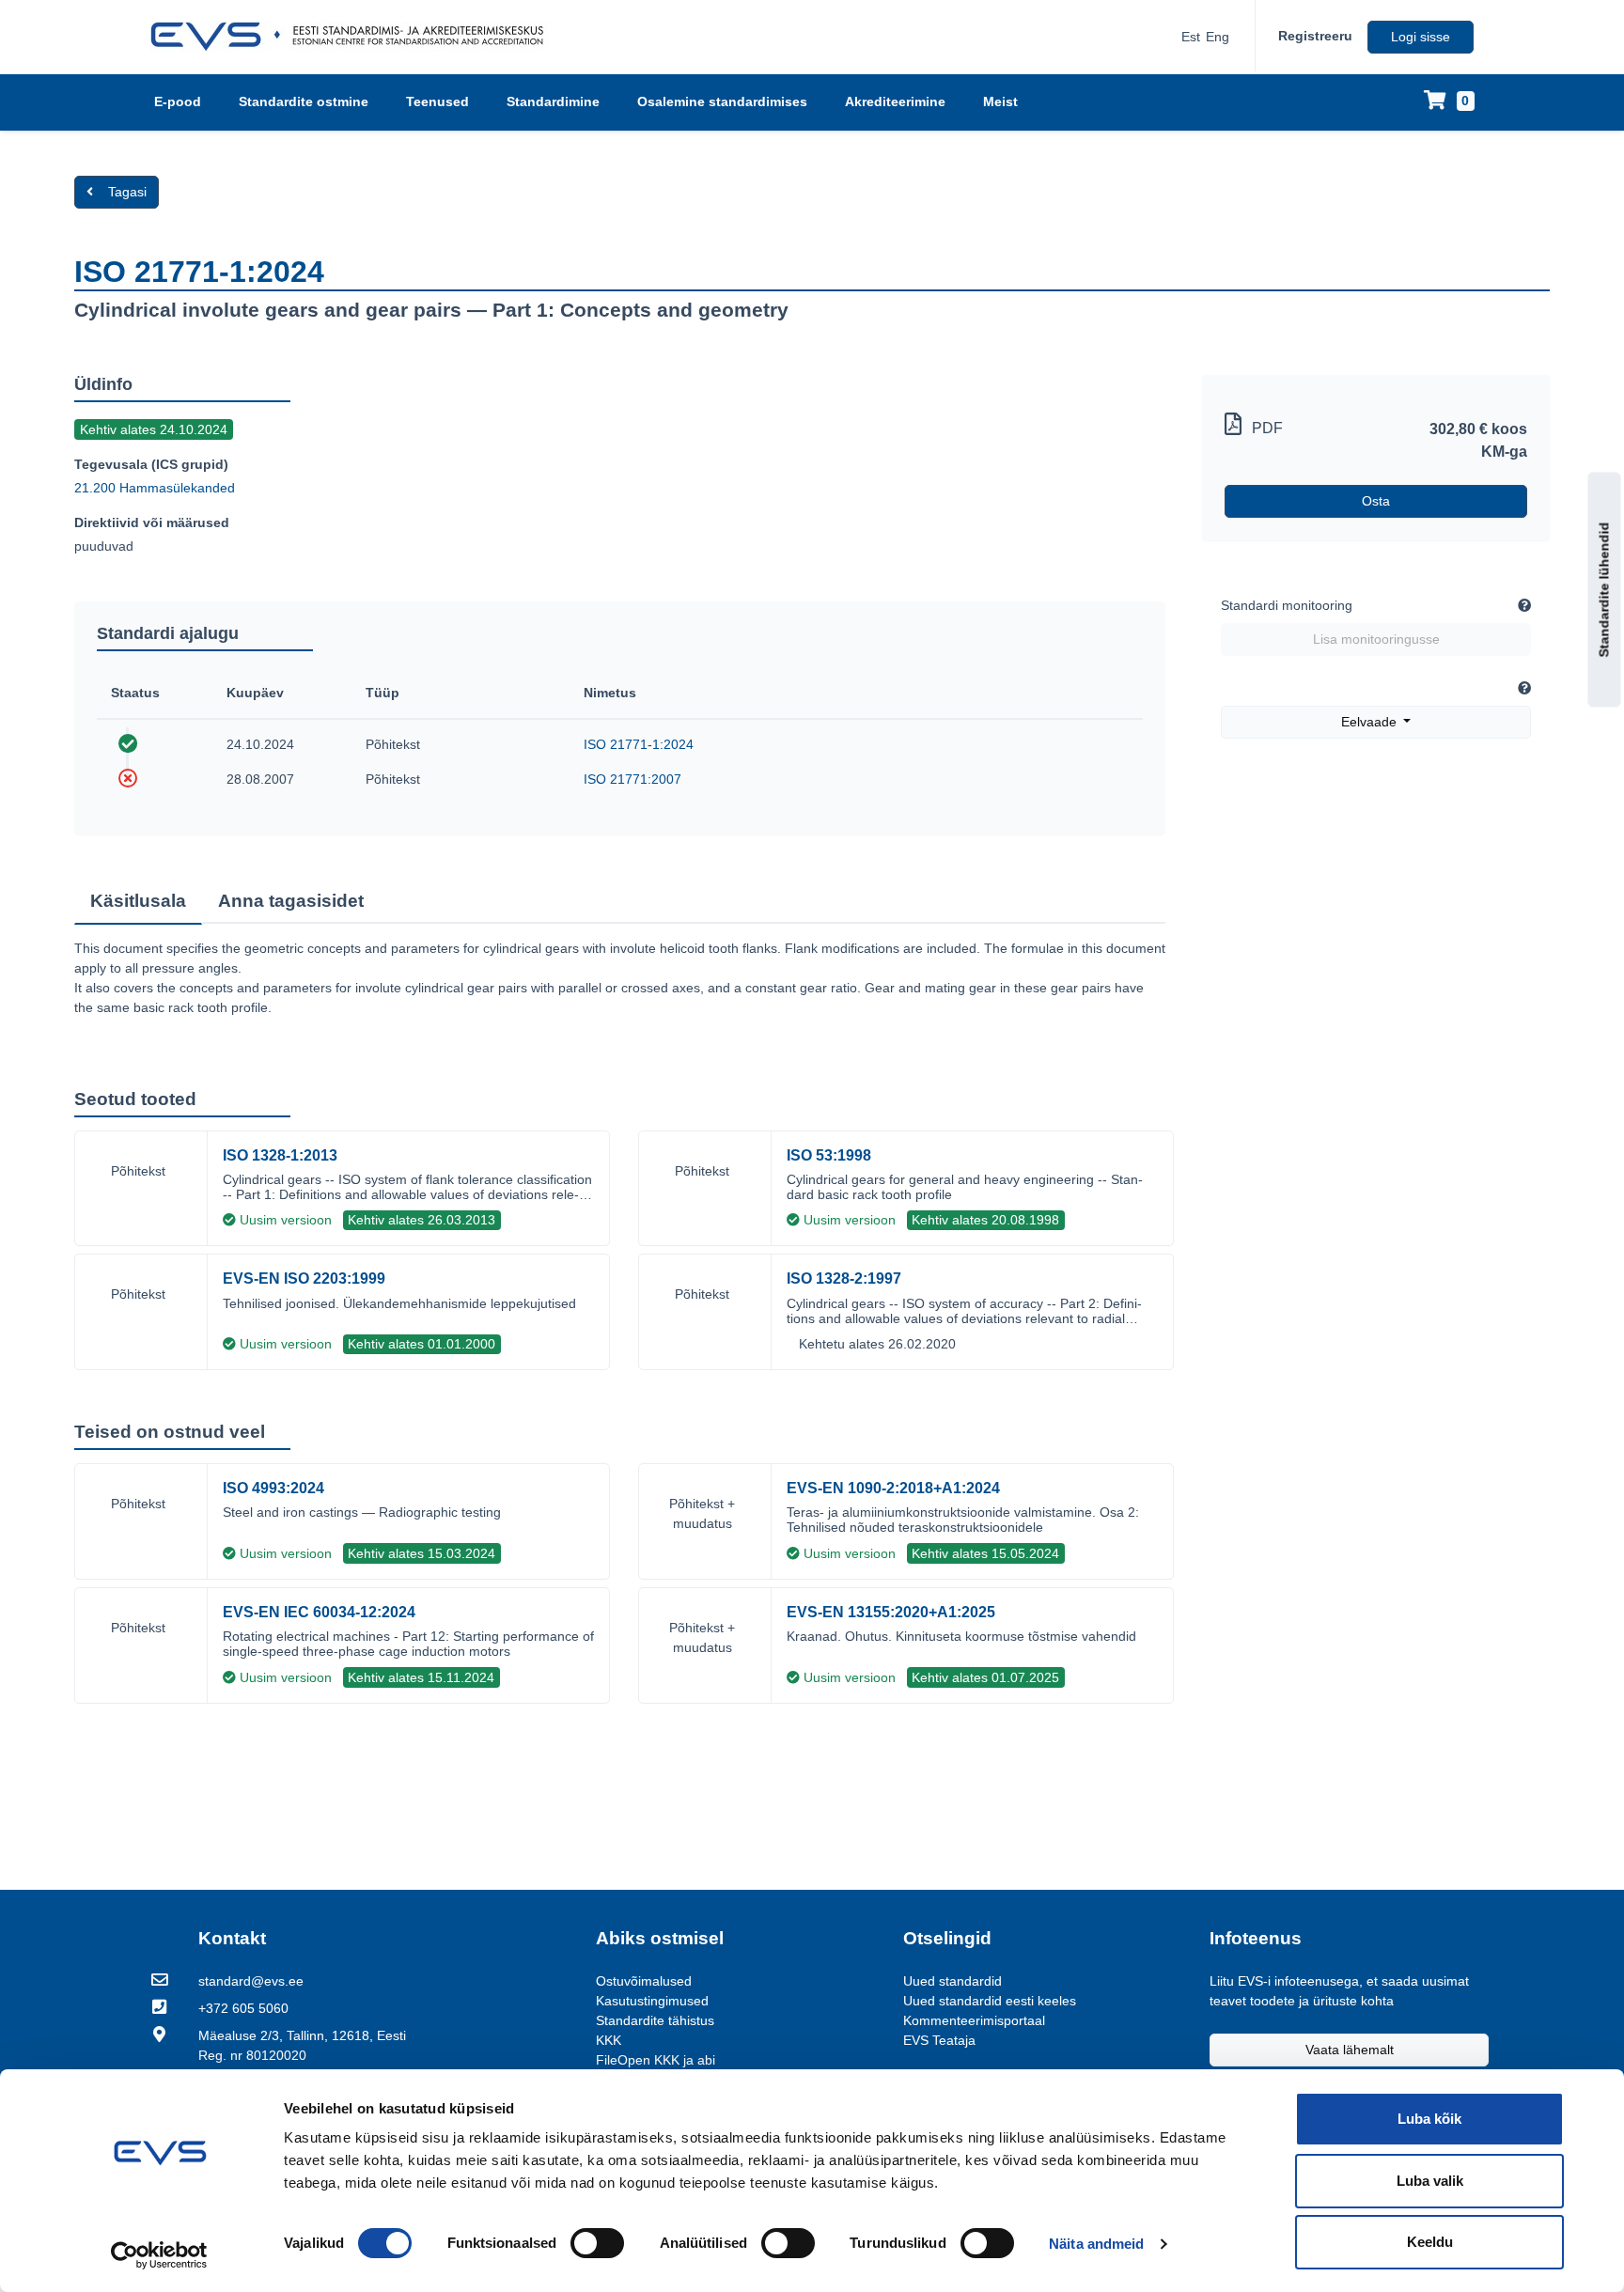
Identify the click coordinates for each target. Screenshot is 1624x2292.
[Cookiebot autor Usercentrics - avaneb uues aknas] (159, 2255)
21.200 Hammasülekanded (155, 488)
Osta (1376, 501)
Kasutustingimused (652, 2001)
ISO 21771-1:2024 (639, 744)
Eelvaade (1371, 722)
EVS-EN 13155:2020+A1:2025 (891, 1612)
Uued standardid (953, 1981)
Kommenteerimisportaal (974, 2020)
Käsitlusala (138, 901)
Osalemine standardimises (722, 101)
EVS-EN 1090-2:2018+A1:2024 (893, 1488)
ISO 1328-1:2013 (280, 1155)
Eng (1218, 37)
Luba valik (1430, 2181)
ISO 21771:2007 (632, 779)
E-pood (178, 101)
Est (1191, 37)
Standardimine (553, 101)
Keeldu (1430, 2242)
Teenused (437, 101)
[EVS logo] (354, 37)
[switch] (597, 2243)
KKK (609, 2040)
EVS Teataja (939, 2040)
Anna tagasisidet (291, 901)
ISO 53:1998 (829, 1155)
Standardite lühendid (1604, 589)
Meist (1000, 101)
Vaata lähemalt (1350, 2050)
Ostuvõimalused (644, 1981)
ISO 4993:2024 (273, 1488)
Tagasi (127, 192)
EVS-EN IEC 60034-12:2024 (319, 1612)
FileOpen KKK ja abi (656, 2060)
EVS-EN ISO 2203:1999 (304, 1279)
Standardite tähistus (655, 2020)
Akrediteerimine (895, 101)
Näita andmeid (1096, 2244)
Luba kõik (1429, 2119)
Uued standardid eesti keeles (990, 2001)
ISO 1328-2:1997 (844, 1279)
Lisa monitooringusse (1376, 639)
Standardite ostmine (304, 101)
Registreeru (1315, 36)
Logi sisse (1421, 37)
